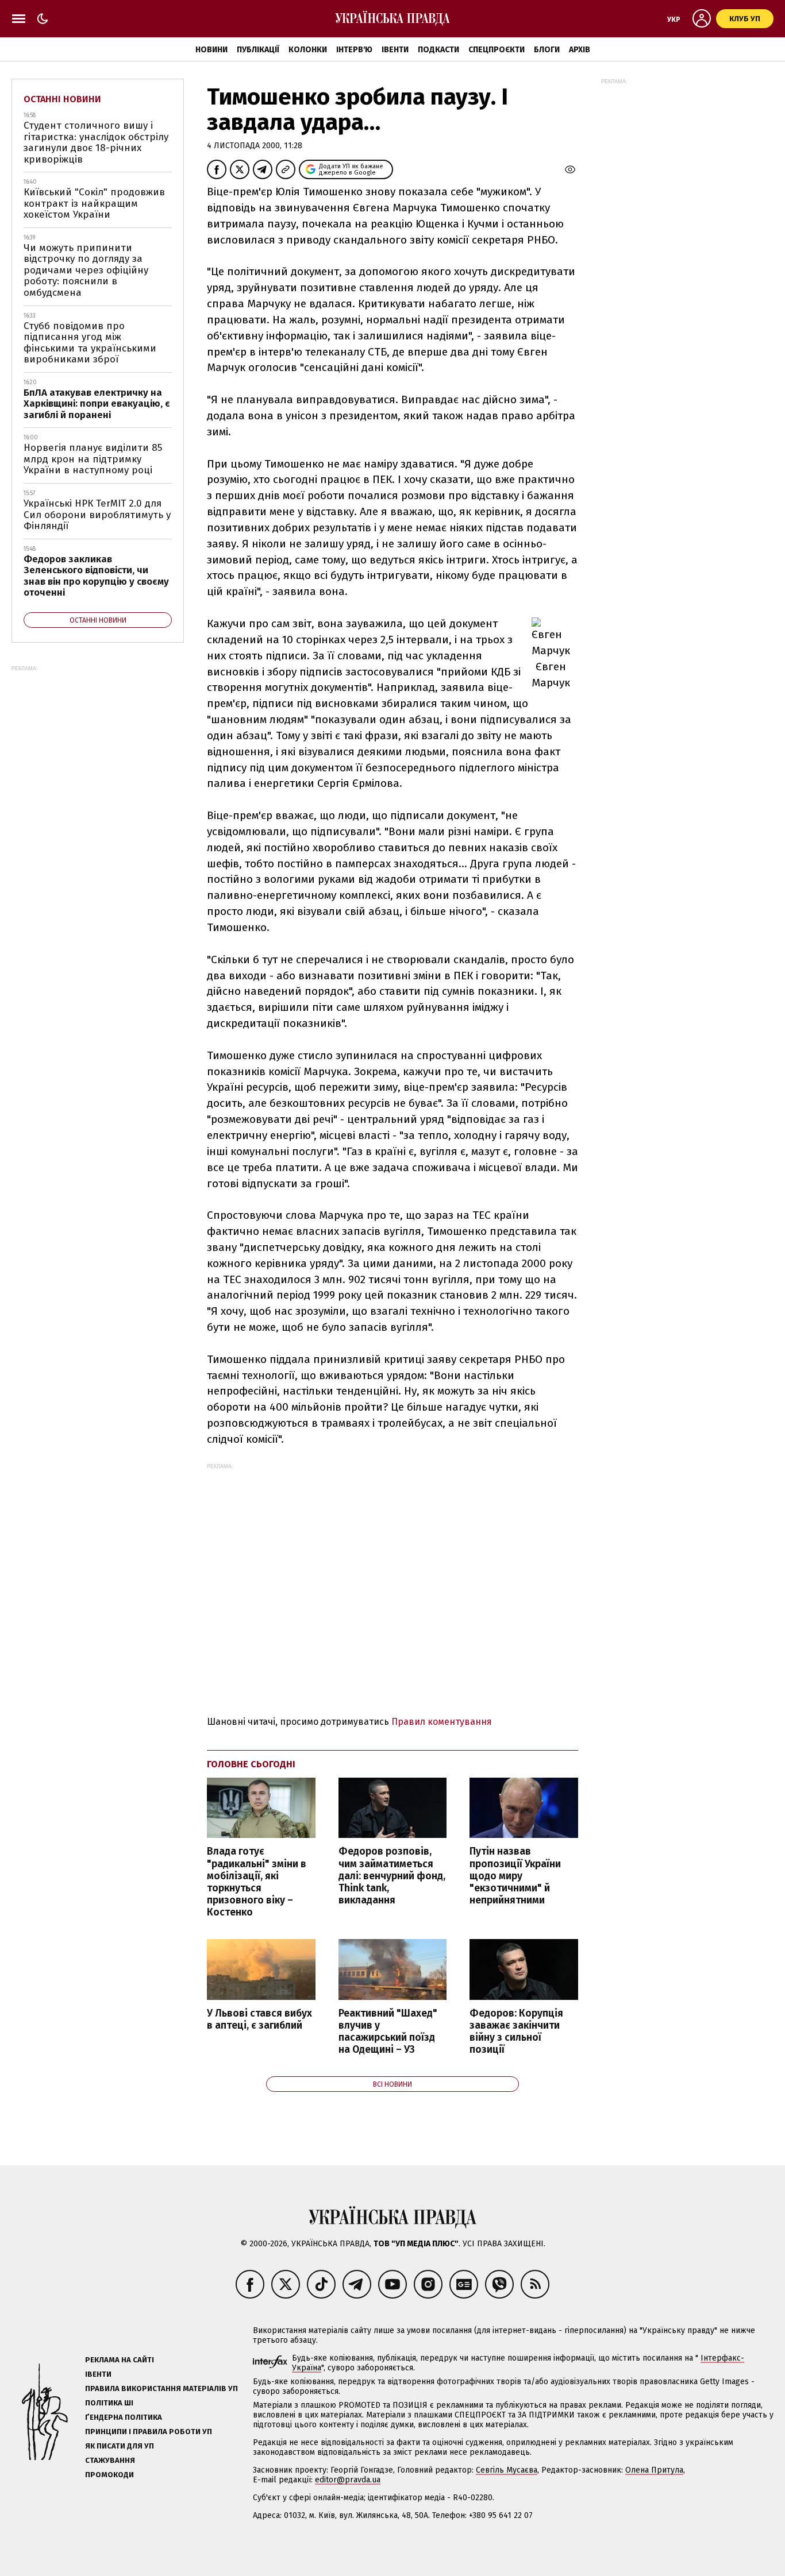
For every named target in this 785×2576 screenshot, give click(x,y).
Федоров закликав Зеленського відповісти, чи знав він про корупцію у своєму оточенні (96, 576)
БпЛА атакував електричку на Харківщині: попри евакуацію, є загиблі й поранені (97, 404)
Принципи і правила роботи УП (149, 2432)
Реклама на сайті (120, 2360)
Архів (580, 50)
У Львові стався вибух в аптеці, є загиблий (259, 2019)
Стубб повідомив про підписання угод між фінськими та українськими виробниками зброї (90, 343)
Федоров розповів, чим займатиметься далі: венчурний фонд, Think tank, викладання (392, 1876)
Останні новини (62, 99)
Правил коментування (442, 1722)
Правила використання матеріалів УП (161, 2388)
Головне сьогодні (251, 1764)
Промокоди (109, 2475)
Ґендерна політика (124, 2417)
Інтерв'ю (354, 50)
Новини (211, 50)
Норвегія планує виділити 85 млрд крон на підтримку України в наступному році (93, 459)
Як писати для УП (120, 2446)
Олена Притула (654, 2470)
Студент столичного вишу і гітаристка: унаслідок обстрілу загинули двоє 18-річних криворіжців (96, 142)
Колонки (308, 50)
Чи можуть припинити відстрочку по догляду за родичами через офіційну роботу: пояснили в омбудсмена (86, 270)
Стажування (110, 2460)
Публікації (258, 50)
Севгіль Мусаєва (507, 2470)
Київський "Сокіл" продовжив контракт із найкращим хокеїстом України (94, 203)
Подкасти (438, 50)
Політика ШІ (109, 2403)
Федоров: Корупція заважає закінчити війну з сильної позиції (516, 2032)
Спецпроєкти (497, 50)
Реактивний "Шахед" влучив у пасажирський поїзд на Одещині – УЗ (388, 2032)
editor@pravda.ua (348, 2480)
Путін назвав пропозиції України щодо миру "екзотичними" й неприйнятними (515, 1876)
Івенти (395, 50)
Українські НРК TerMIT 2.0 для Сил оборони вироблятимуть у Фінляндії (97, 515)
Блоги (547, 50)
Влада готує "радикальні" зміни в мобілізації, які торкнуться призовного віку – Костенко (257, 1882)
